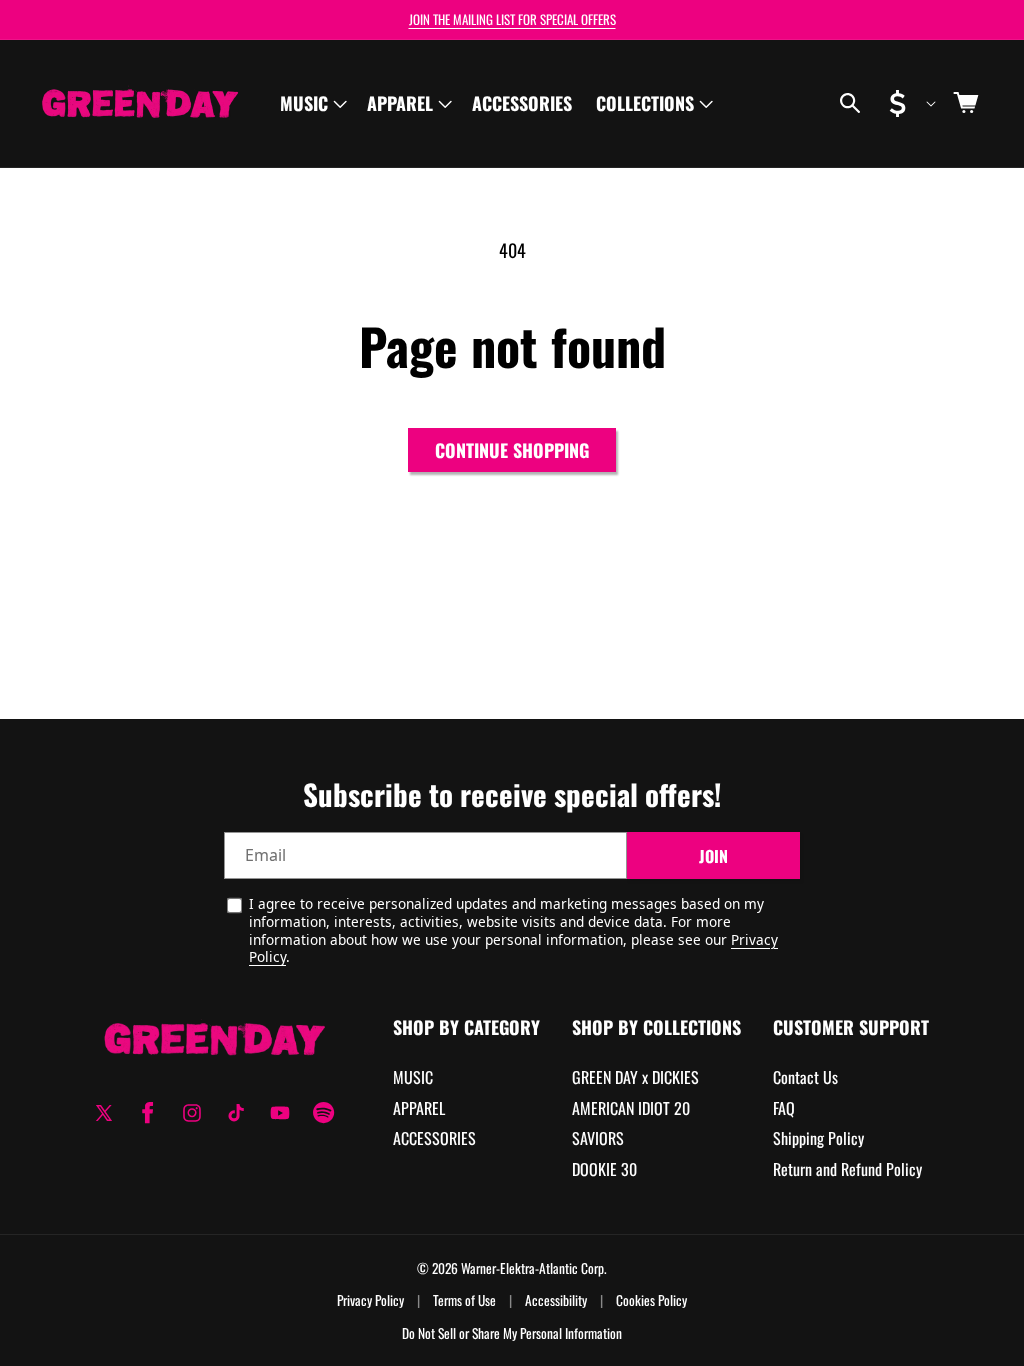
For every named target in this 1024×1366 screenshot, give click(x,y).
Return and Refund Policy (847, 1169)
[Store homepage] (214, 1038)
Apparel (400, 103)
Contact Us (805, 1077)
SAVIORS (598, 1138)
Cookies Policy (651, 1300)
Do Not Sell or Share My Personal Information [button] (512, 1333)
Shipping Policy (818, 1138)
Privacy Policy (370, 1300)
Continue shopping (512, 450)
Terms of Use (464, 1300)
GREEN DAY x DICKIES (635, 1077)
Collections (645, 103)
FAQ (784, 1108)
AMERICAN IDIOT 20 (631, 1108)
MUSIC (413, 1077)
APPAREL (419, 1108)
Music (304, 103)
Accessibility (556, 1300)
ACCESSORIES (434, 1138)
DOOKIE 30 (604, 1169)
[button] (311, 103)
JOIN (713, 856)
